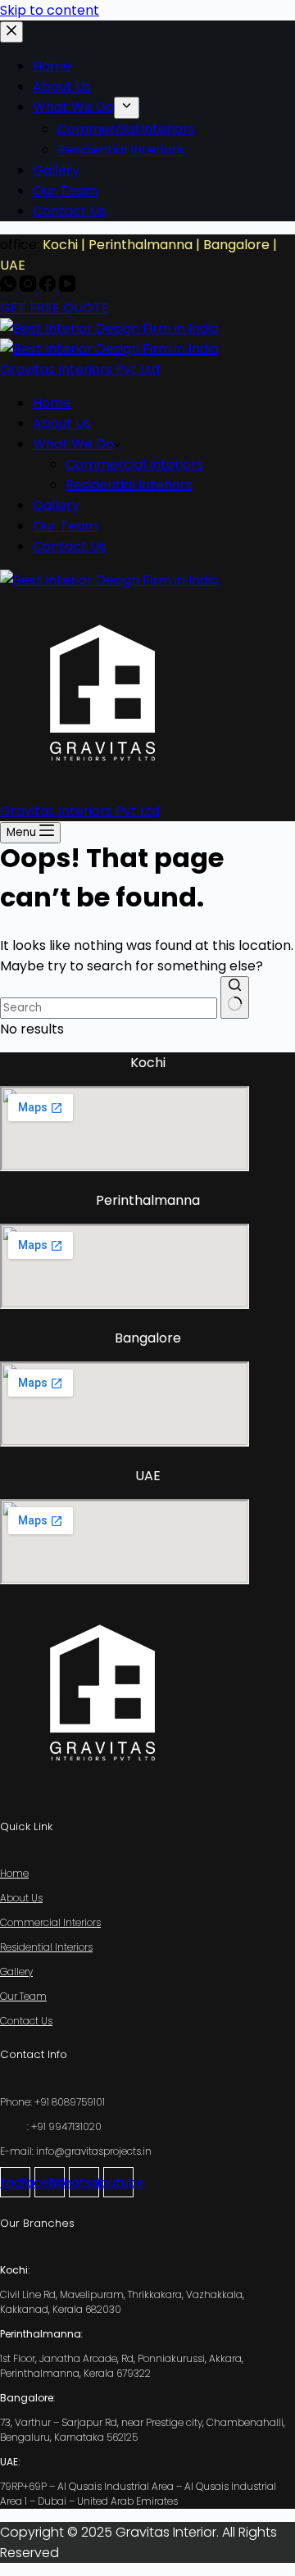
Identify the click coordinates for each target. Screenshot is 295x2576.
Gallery (56, 505)
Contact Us (69, 546)
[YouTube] (67, 287)
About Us (62, 423)
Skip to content (50, 10)
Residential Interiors (129, 485)
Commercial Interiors (134, 464)
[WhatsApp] (10, 287)
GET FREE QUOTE (54, 308)
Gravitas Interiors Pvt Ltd (80, 369)
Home (52, 403)
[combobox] (109, 1008)
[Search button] (235, 997)
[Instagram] (29, 287)
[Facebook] (49, 287)
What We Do (73, 444)
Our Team (65, 526)
